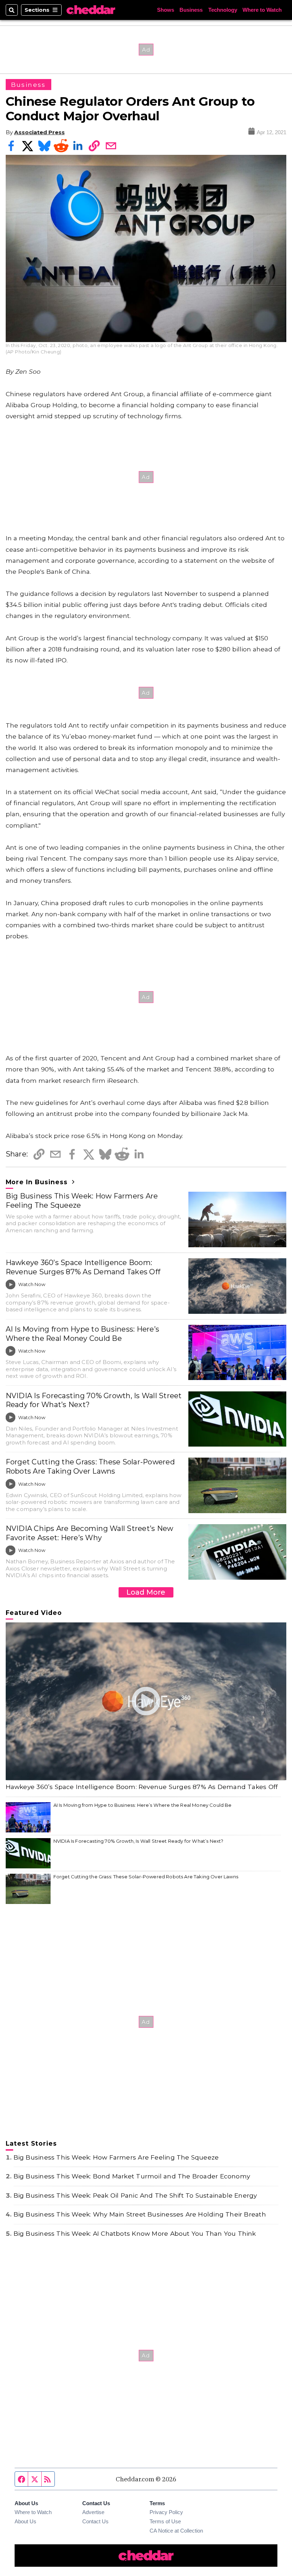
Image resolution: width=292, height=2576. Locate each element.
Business (191, 10)
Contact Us (95, 2521)
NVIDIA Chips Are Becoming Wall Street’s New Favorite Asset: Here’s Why (90, 1533)
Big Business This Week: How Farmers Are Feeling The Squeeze (82, 1201)
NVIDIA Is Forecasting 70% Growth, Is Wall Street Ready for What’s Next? (94, 1400)
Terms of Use (165, 2521)
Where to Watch (262, 10)
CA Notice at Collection (176, 2531)
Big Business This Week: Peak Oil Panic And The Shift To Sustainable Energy (135, 2195)
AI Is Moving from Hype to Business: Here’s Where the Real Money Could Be (82, 1334)
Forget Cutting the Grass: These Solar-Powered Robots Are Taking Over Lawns (90, 1467)
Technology (223, 10)
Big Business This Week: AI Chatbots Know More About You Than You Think (135, 2233)
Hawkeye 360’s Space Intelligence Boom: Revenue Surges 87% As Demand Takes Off (83, 1267)
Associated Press (40, 132)
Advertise (93, 2512)
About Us (25, 2521)
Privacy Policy (166, 2512)
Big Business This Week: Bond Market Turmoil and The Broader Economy (132, 2176)
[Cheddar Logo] (91, 10)
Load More (146, 1592)
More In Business (38, 1182)
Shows (166, 10)
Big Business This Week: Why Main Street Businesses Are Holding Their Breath (140, 2214)
